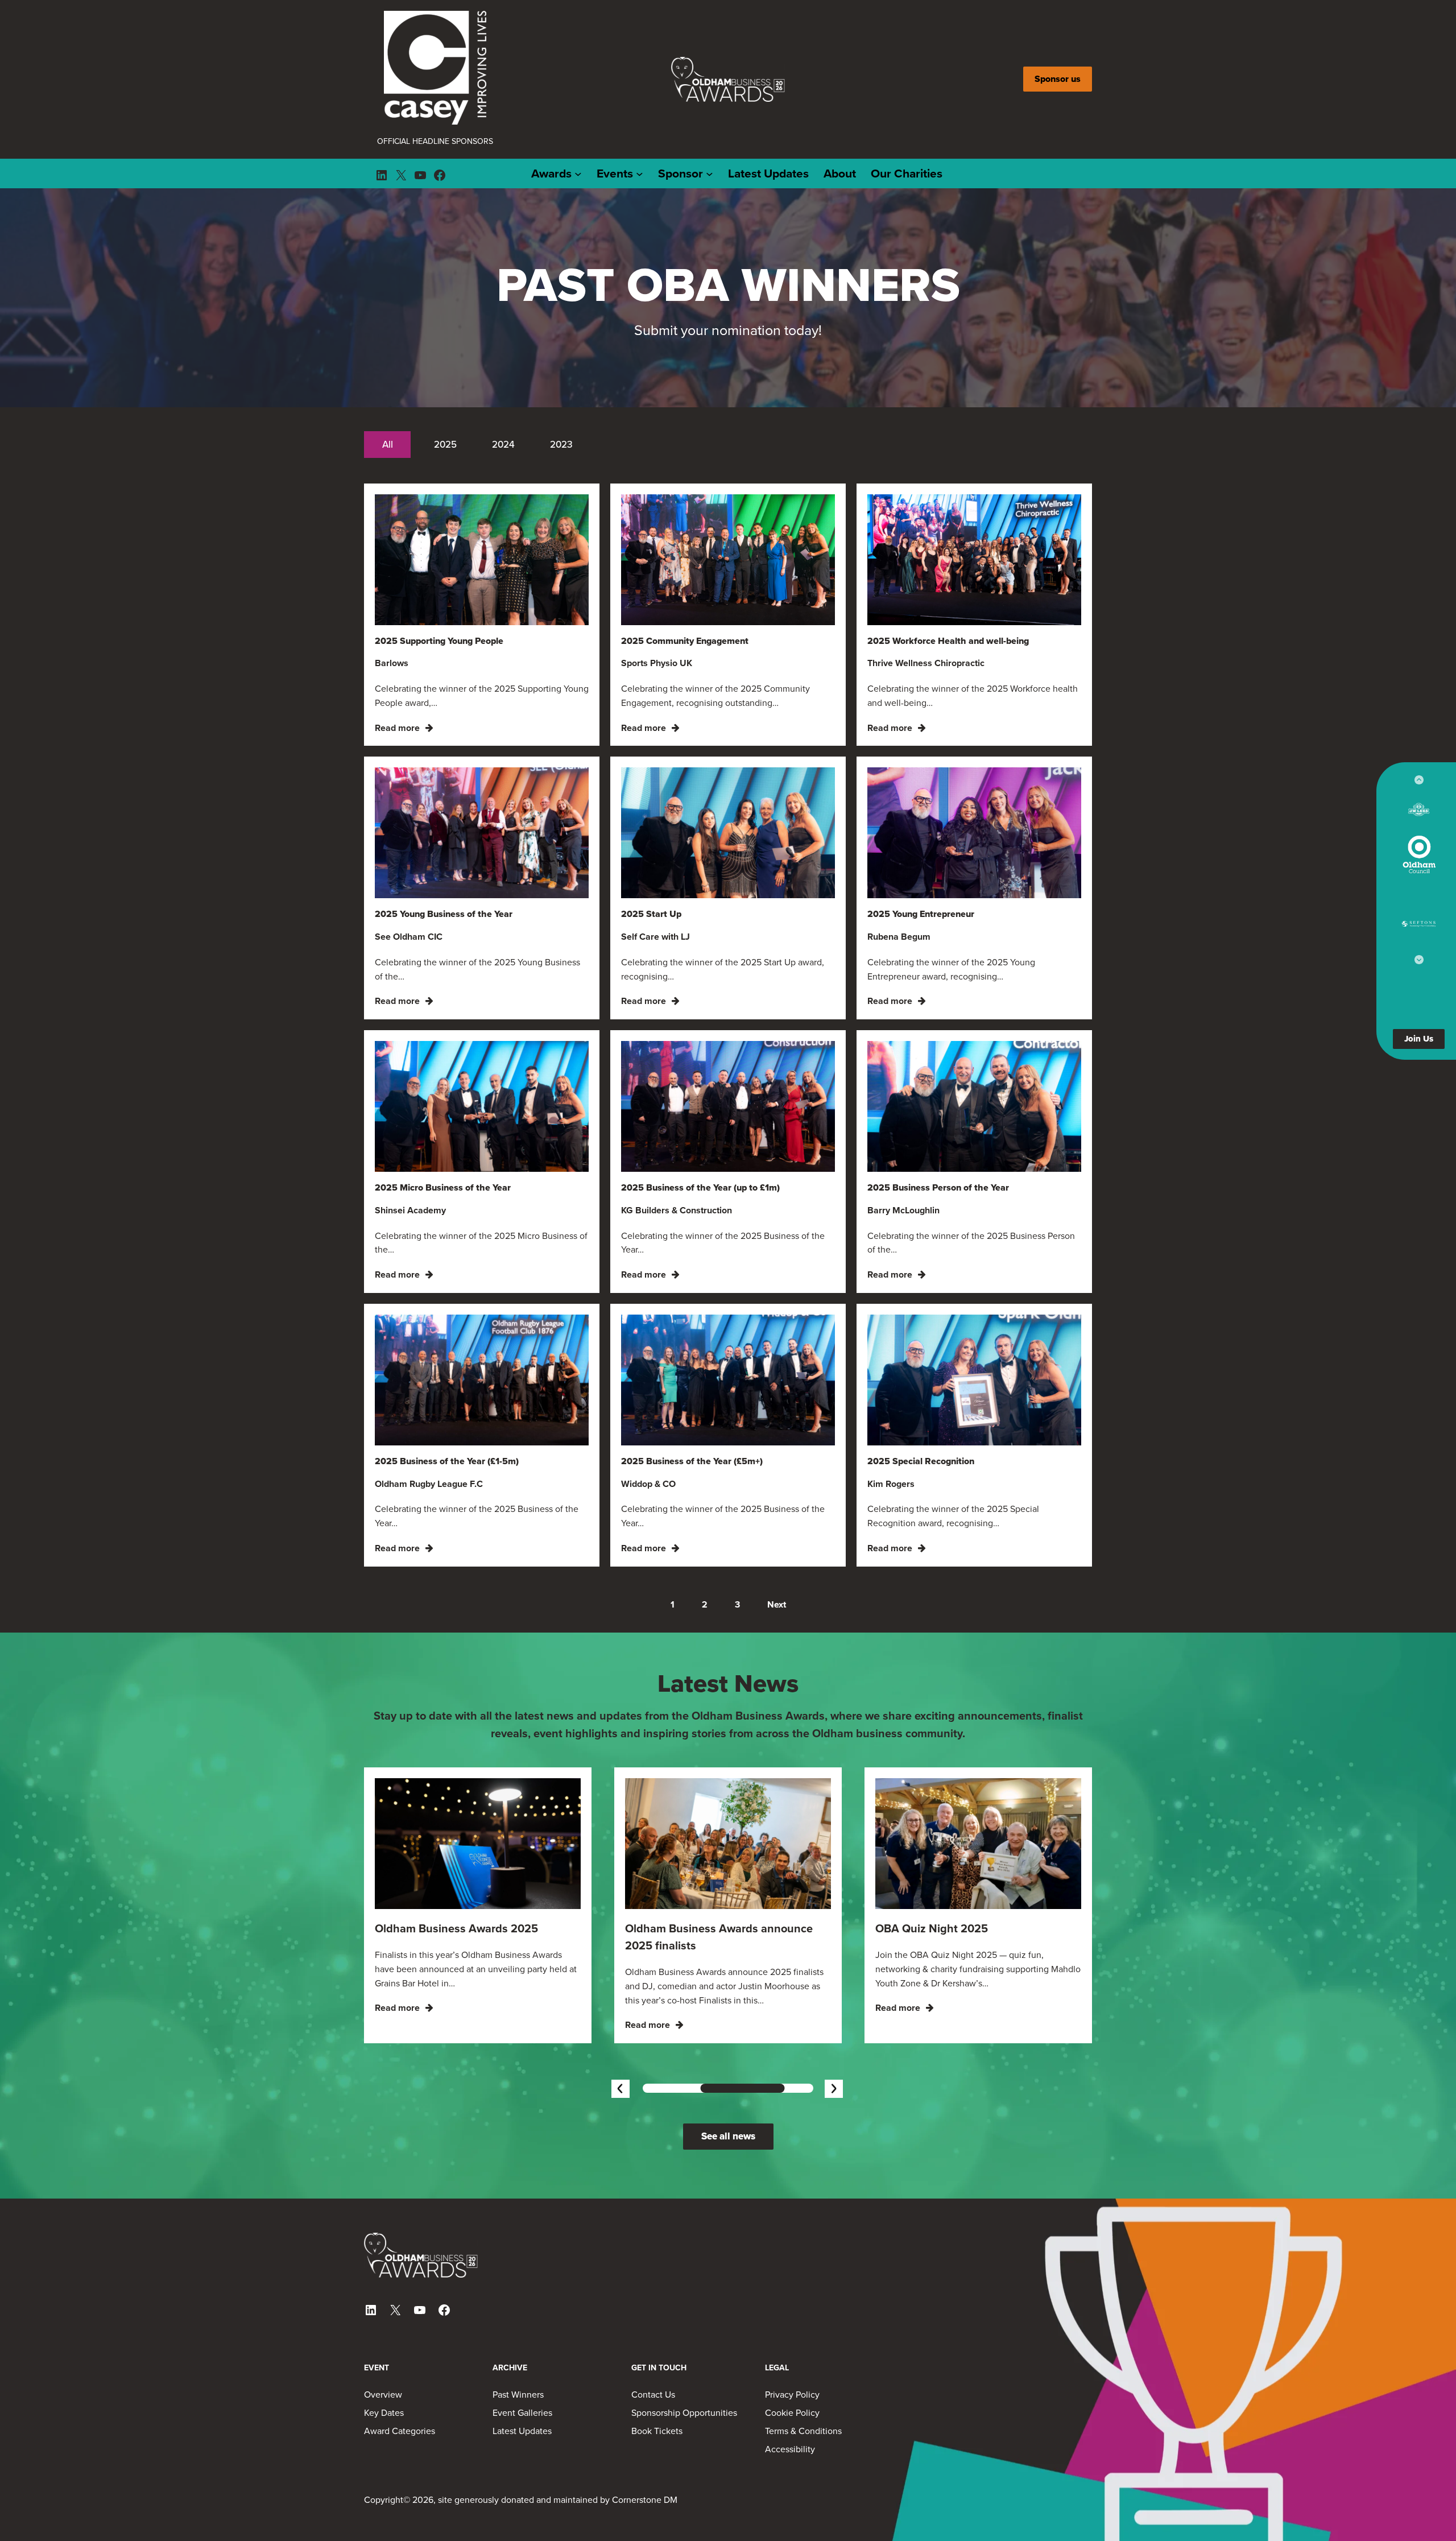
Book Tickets (657, 2365)
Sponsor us (1058, 46)
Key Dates (384, 2346)
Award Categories (400, 2365)
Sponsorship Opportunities (684, 2346)
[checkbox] (445, 378)
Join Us (1419, 1039)
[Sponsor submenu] (710, 108)
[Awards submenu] (578, 108)
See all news (728, 2070)
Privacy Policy (792, 2328)
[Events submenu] (640, 108)
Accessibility (790, 2383)
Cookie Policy (792, 2346)
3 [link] (737, 1538)
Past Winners (518, 2328)
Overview (383, 2328)
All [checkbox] (388, 378)
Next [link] (777, 1538)
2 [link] (705, 1538)
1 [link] (673, 1538)
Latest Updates (522, 2365)
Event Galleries (522, 2346)
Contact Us (653, 2328)
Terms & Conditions (803, 2365)
